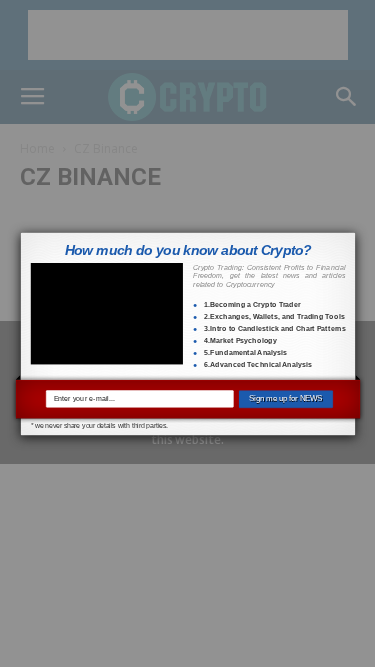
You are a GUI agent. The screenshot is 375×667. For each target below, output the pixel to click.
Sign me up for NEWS (285, 398)
